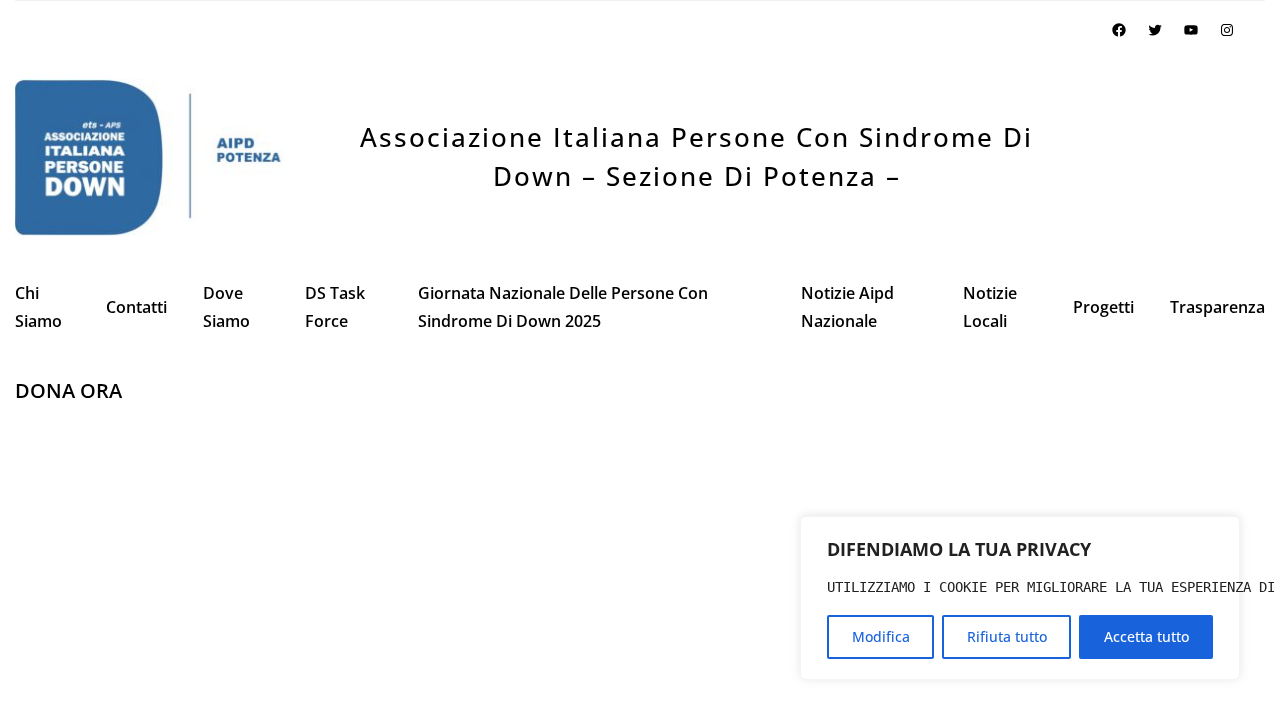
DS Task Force (335, 307)
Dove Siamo (226, 307)
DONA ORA (68, 390)
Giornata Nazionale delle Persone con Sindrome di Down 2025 (563, 307)
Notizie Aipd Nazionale (847, 307)
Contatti (136, 307)
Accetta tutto (1146, 636)
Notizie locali (990, 307)
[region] (1020, 598)
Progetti (1103, 307)
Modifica (881, 636)
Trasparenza (1217, 307)
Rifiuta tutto (1007, 636)
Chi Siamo (38, 307)
